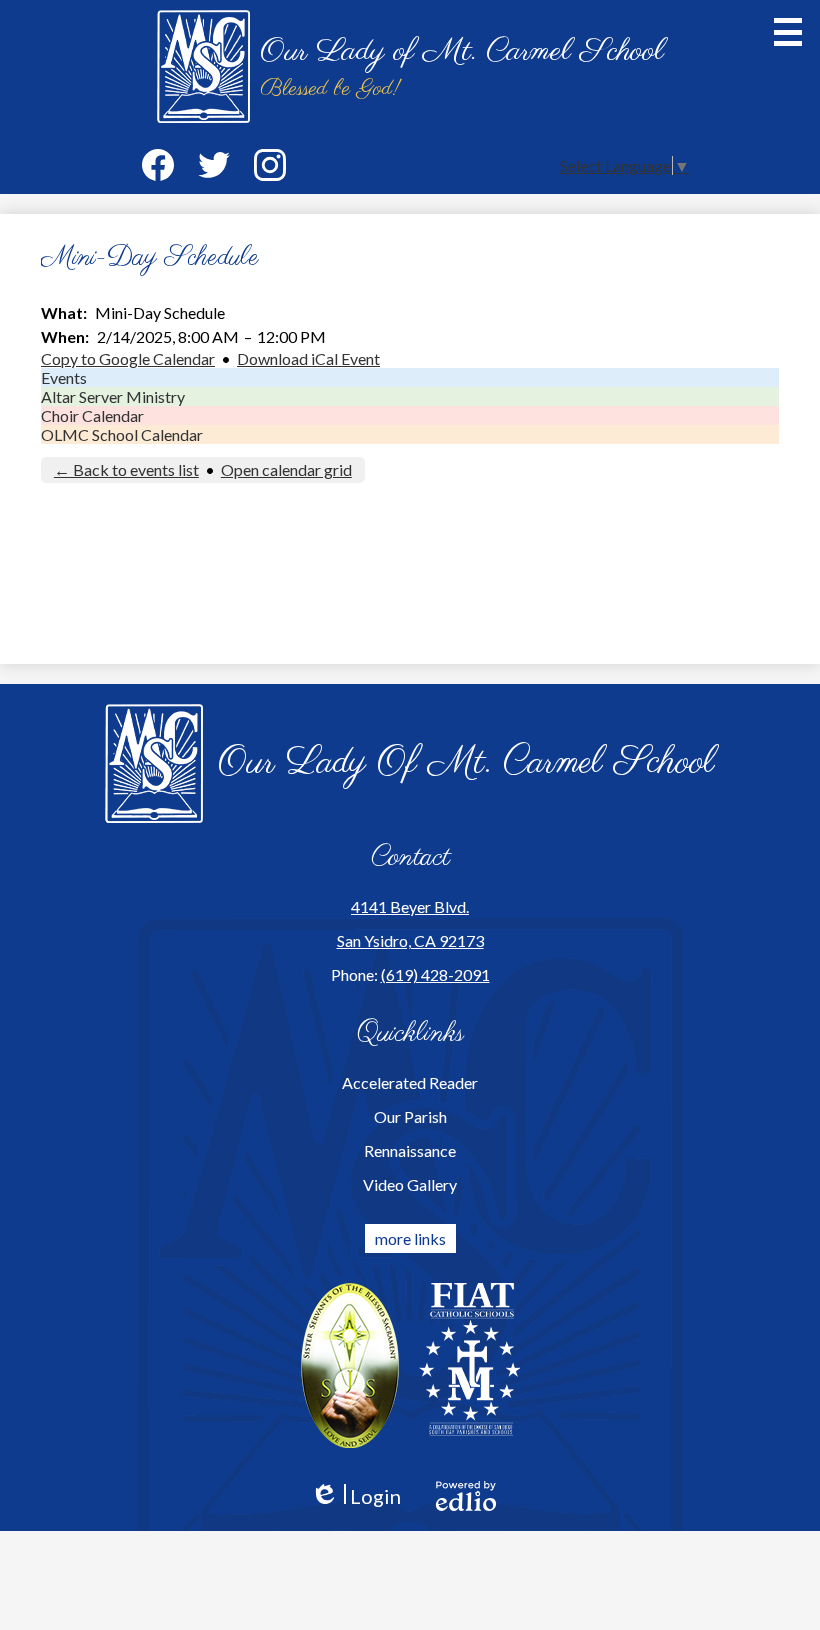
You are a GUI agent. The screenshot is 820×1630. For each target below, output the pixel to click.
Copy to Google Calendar (128, 358)
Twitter (214, 165)
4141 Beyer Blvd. (410, 906)
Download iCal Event (308, 358)
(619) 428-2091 (435, 974)
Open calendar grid (286, 469)
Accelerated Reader (410, 1082)
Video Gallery (410, 1184)
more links (410, 1238)
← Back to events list (126, 469)
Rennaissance (410, 1150)
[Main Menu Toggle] (788, 32)
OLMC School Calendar (122, 434)
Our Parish (410, 1116)
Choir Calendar (92, 415)
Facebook (158, 165)
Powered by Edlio (466, 1496)
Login (355, 1496)
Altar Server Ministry (113, 396)
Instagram (270, 165)
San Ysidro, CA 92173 (410, 940)
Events (64, 377)
